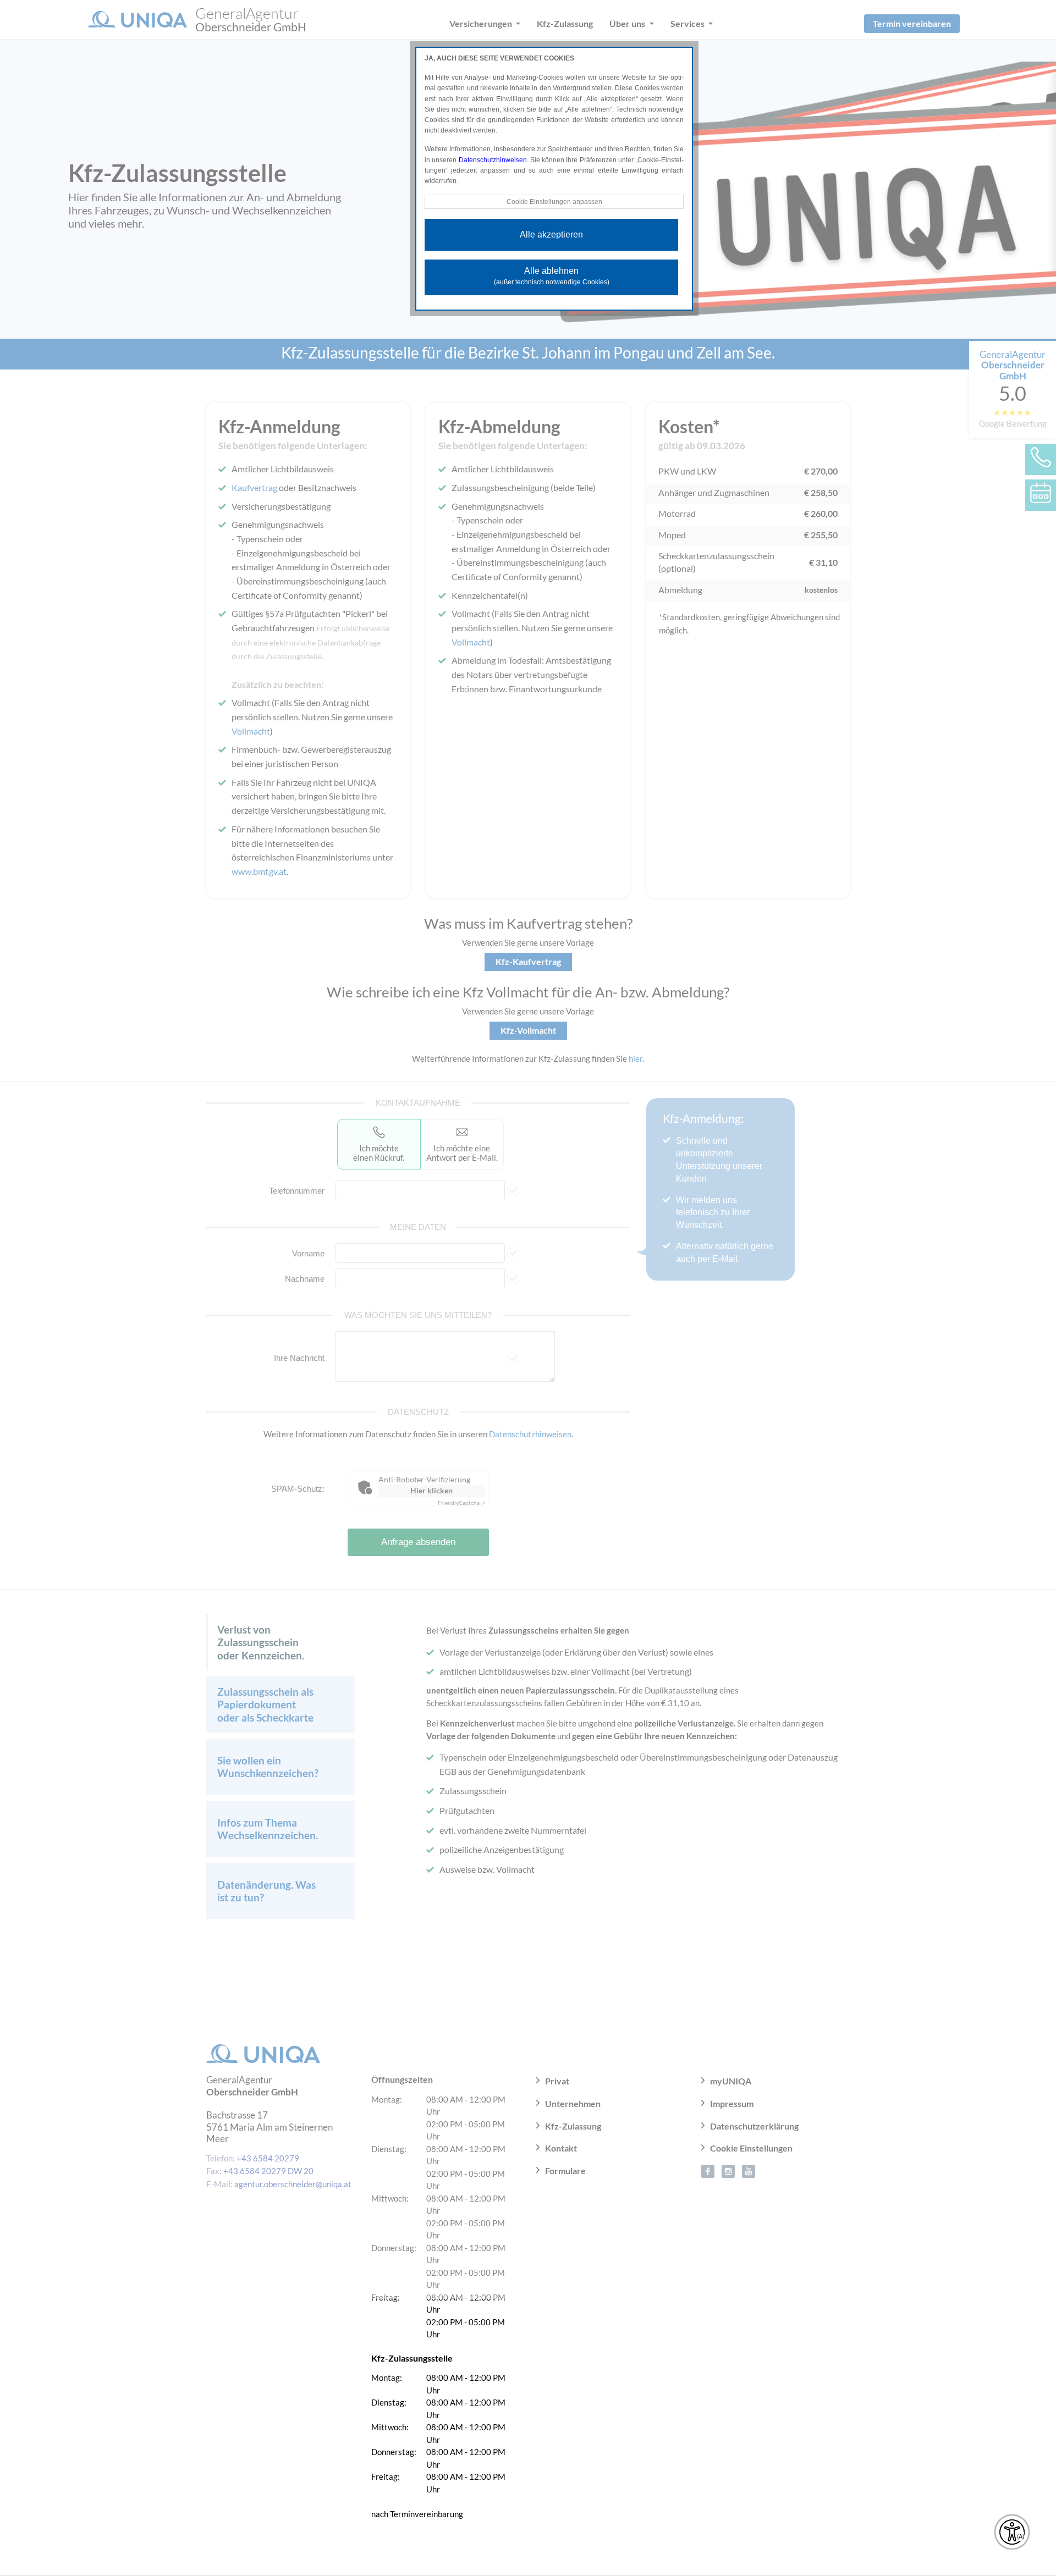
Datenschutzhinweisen (493, 160)
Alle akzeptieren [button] (551, 235)
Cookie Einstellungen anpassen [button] (554, 202)
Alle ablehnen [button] (552, 276)
